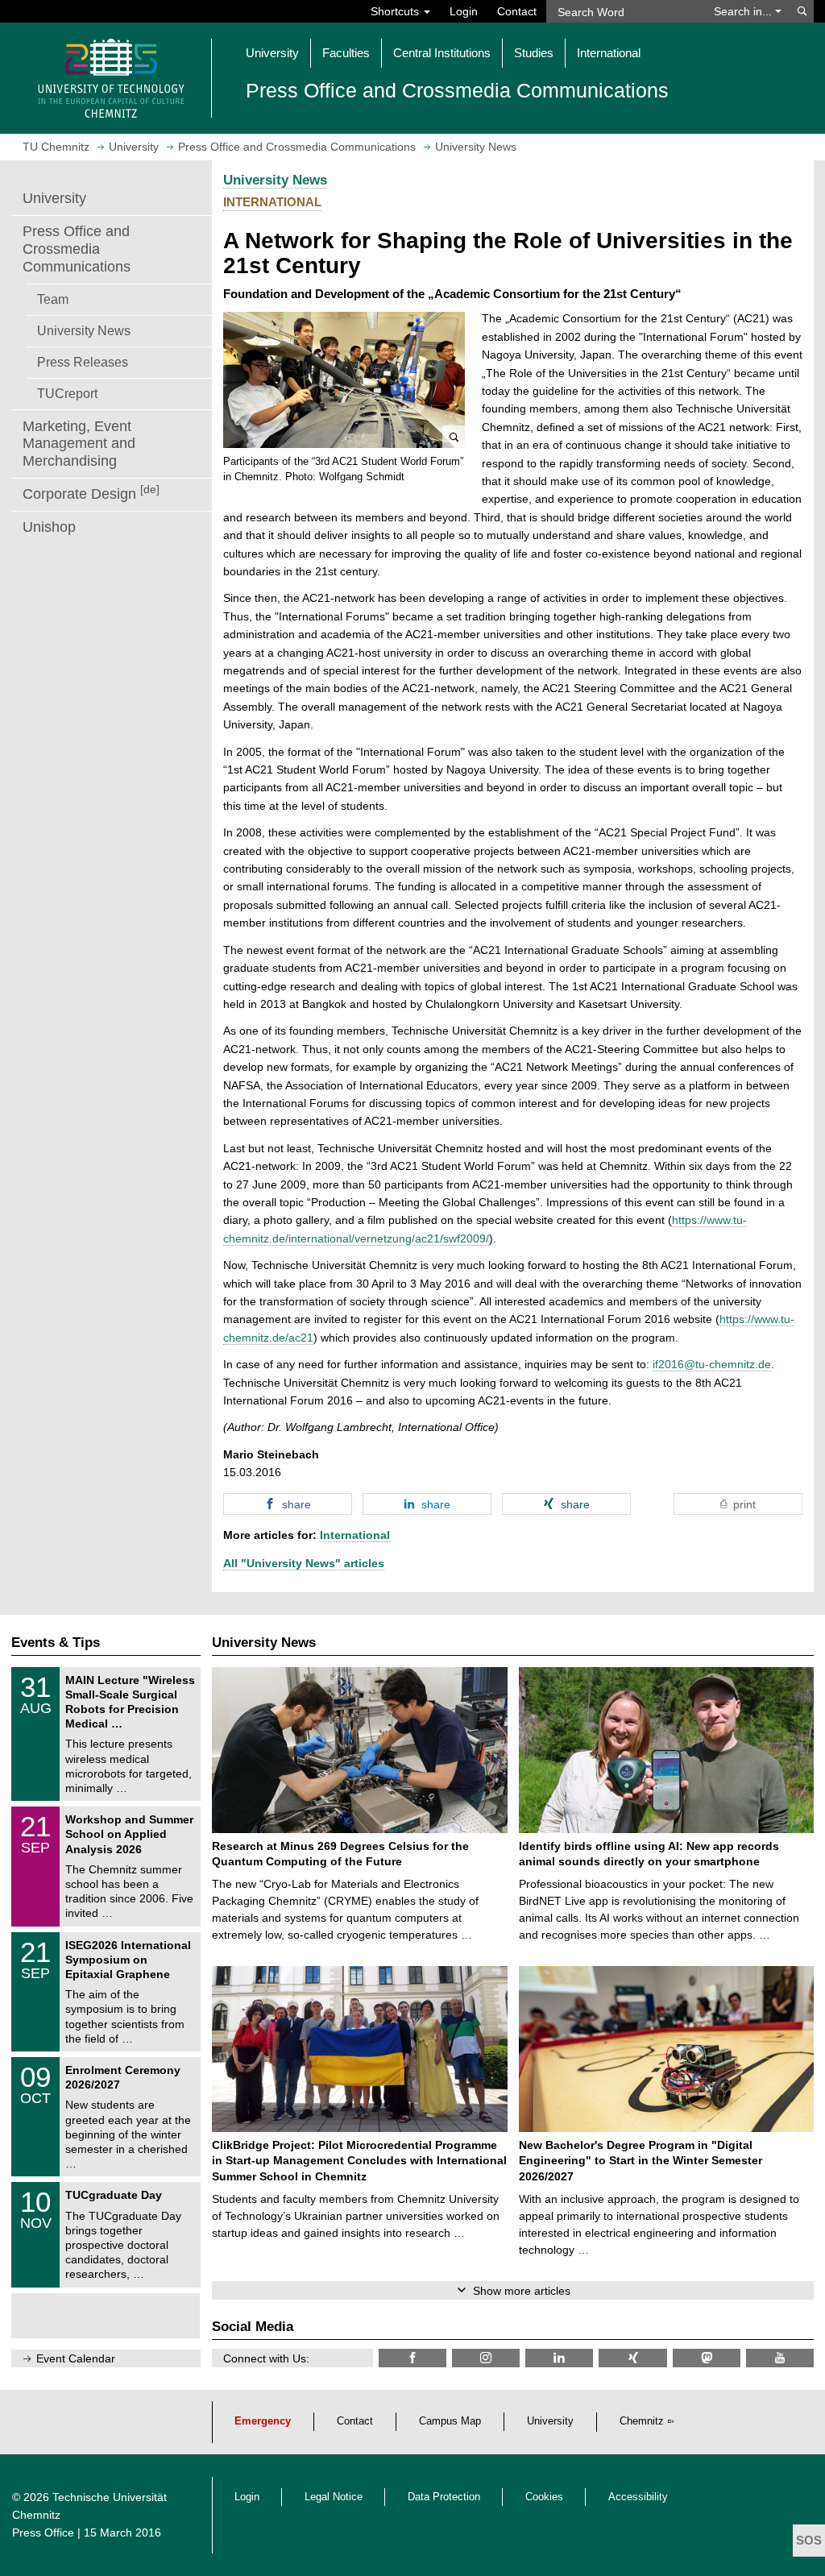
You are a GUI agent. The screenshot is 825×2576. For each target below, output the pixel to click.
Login (464, 11)
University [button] (272, 53)
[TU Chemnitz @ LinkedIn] (559, 2358)
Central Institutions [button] (442, 53)
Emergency (263, 2421)
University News (84, 330)
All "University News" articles (304, 1563)
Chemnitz (642, 2421)
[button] (344, 380)
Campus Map (450, 2421)
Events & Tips (56, 1643)
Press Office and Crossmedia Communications (77, 249)
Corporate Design (91, 493)
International (355, 1535)
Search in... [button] (744, 11)
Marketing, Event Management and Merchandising (79, 444)
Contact (517, 11)
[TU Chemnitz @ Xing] (632, 2358)
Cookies (544, 2497)
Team (53, 299)
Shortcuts (396, 11)
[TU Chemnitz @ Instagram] (486, 2358)
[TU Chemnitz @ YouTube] (780, 2358)
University (54, 198)
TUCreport (67, 393)
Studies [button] (534, 53)
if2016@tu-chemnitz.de (712, 1364)
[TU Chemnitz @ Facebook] (412, 2358)
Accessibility (638, 2497)
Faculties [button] (346, 53)
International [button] (609, 53)
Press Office (43, 2532)
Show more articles (522, 2291)
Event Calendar (76, 2358)
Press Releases (83, 362)
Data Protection (444, 2497)
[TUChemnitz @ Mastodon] (707, 2358)
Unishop (49, 527)
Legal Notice (334, 2497)
